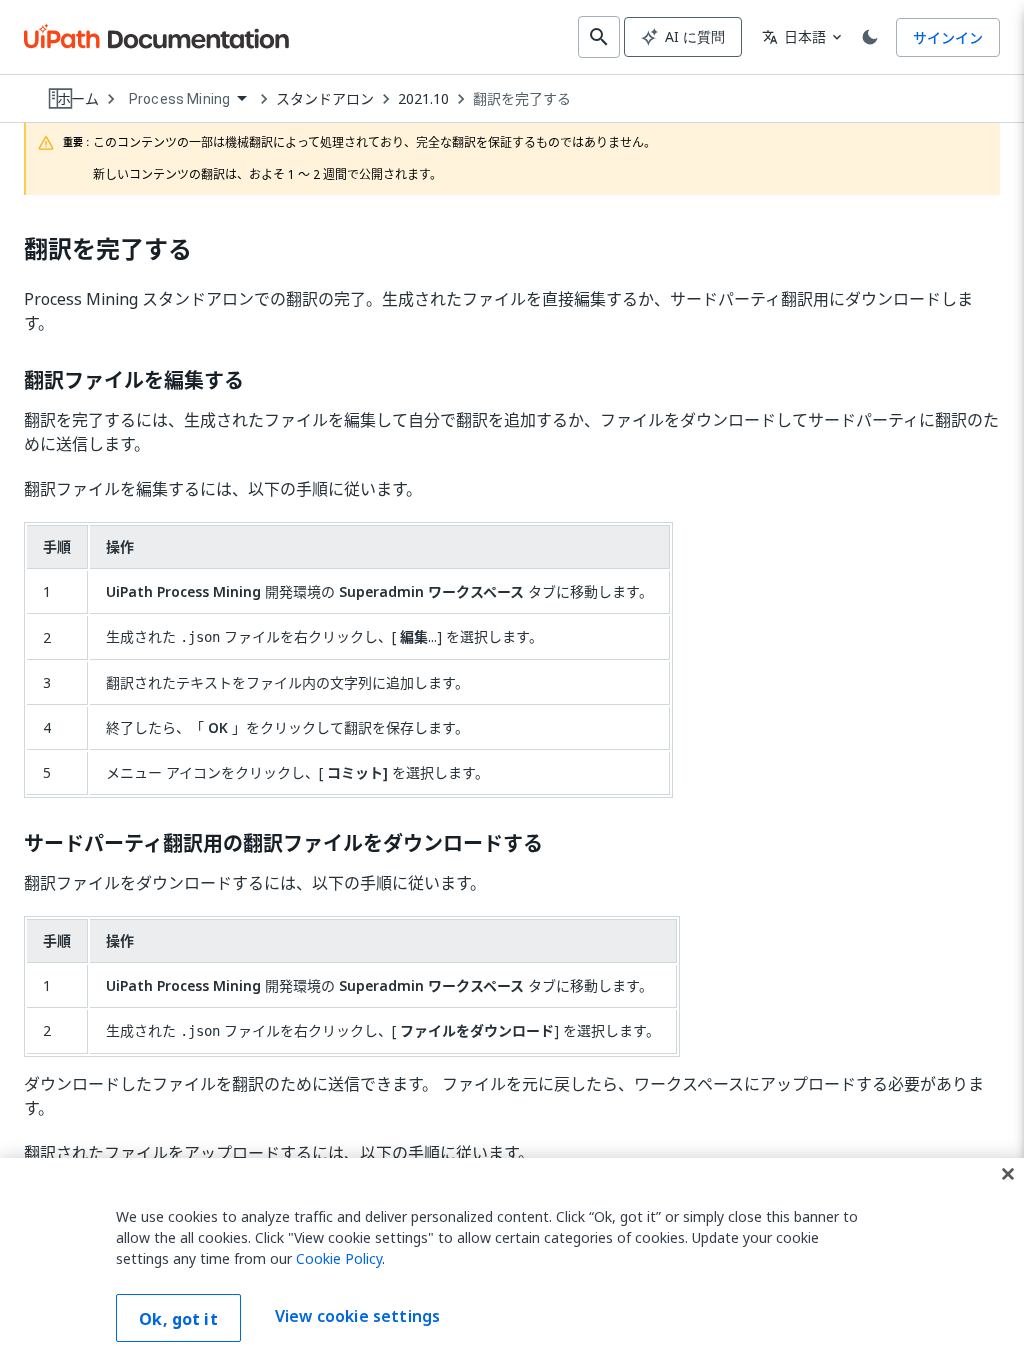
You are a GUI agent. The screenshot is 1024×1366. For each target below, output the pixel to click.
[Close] (1008, 1174)
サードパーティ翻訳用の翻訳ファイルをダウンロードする (283, 844)
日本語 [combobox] (794, 36)
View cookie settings (357, 1316)
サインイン (948, 37)
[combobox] (187, 99)
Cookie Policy (339, 1258)
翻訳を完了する (522, 99)
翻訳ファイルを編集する (134, 381)
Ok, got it (178, 1319)
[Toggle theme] (870, 37)
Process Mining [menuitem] (179, 99)
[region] (512, 1262)
